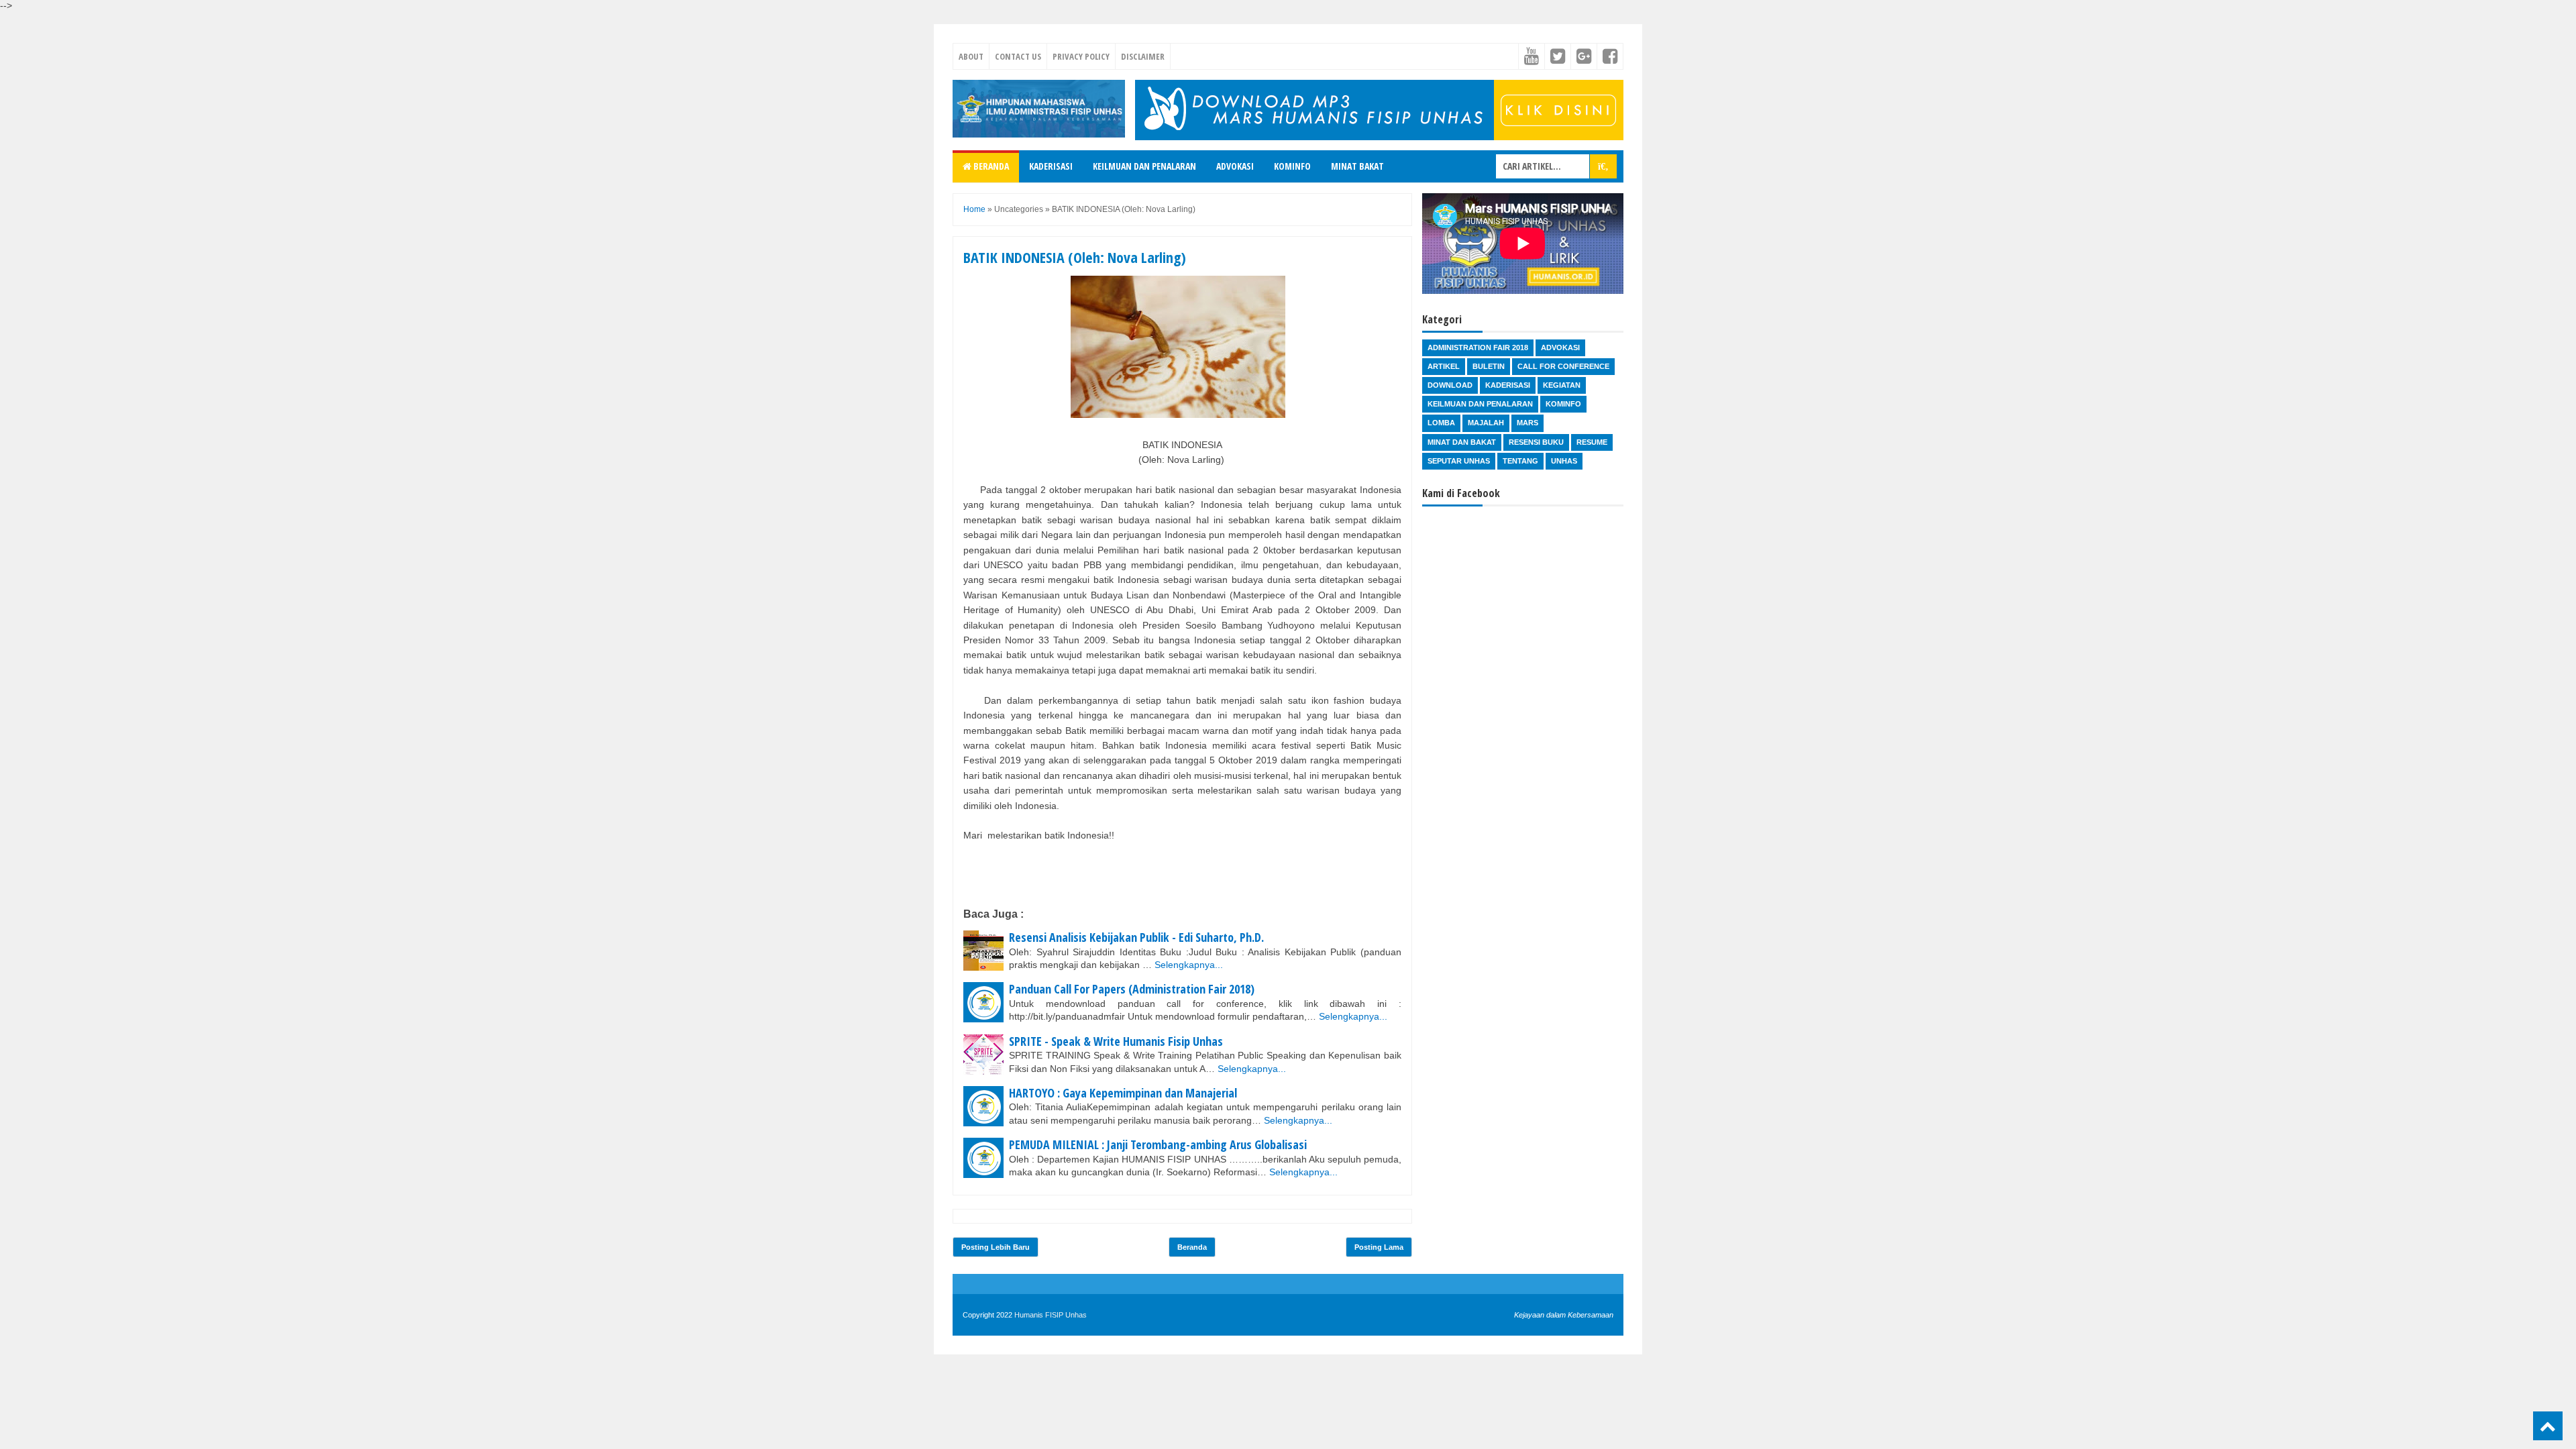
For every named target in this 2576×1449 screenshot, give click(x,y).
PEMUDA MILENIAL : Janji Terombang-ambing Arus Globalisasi (1158, 1144)
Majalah (1486, 423)
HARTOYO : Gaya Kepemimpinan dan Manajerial (1123, 1093)
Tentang (1520, 461)
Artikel (1444, 366)
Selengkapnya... (1189, 965)
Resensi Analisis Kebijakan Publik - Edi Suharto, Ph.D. (1136, 937)
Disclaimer (1143, 56)
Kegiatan (1562, 385)
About (971, 56)
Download (1450, 385)
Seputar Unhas (1459, 461)
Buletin (1489, 366)
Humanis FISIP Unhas (1051, 1315)
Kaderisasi (1051, 166)
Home (974, 209)
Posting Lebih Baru (996, 1247)
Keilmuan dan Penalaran (1144, 166)
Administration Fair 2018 (1478, 347)
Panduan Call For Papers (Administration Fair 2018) (1132, 989)
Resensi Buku (1536, 442)
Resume (1592, 442)
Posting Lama (1379, 1247)
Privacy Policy (1081, 56)
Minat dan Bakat (1462, 442)
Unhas (1564, 461)
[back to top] (2548, 1426)
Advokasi (1235, 166)
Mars (1527, 423)
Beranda (990, 166)
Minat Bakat (1357, 166)
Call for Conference (1563, 366)
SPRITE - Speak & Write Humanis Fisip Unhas (1116, 1041)
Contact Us (1018, 56)
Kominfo (1292, 166)
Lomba (1441, 423)
